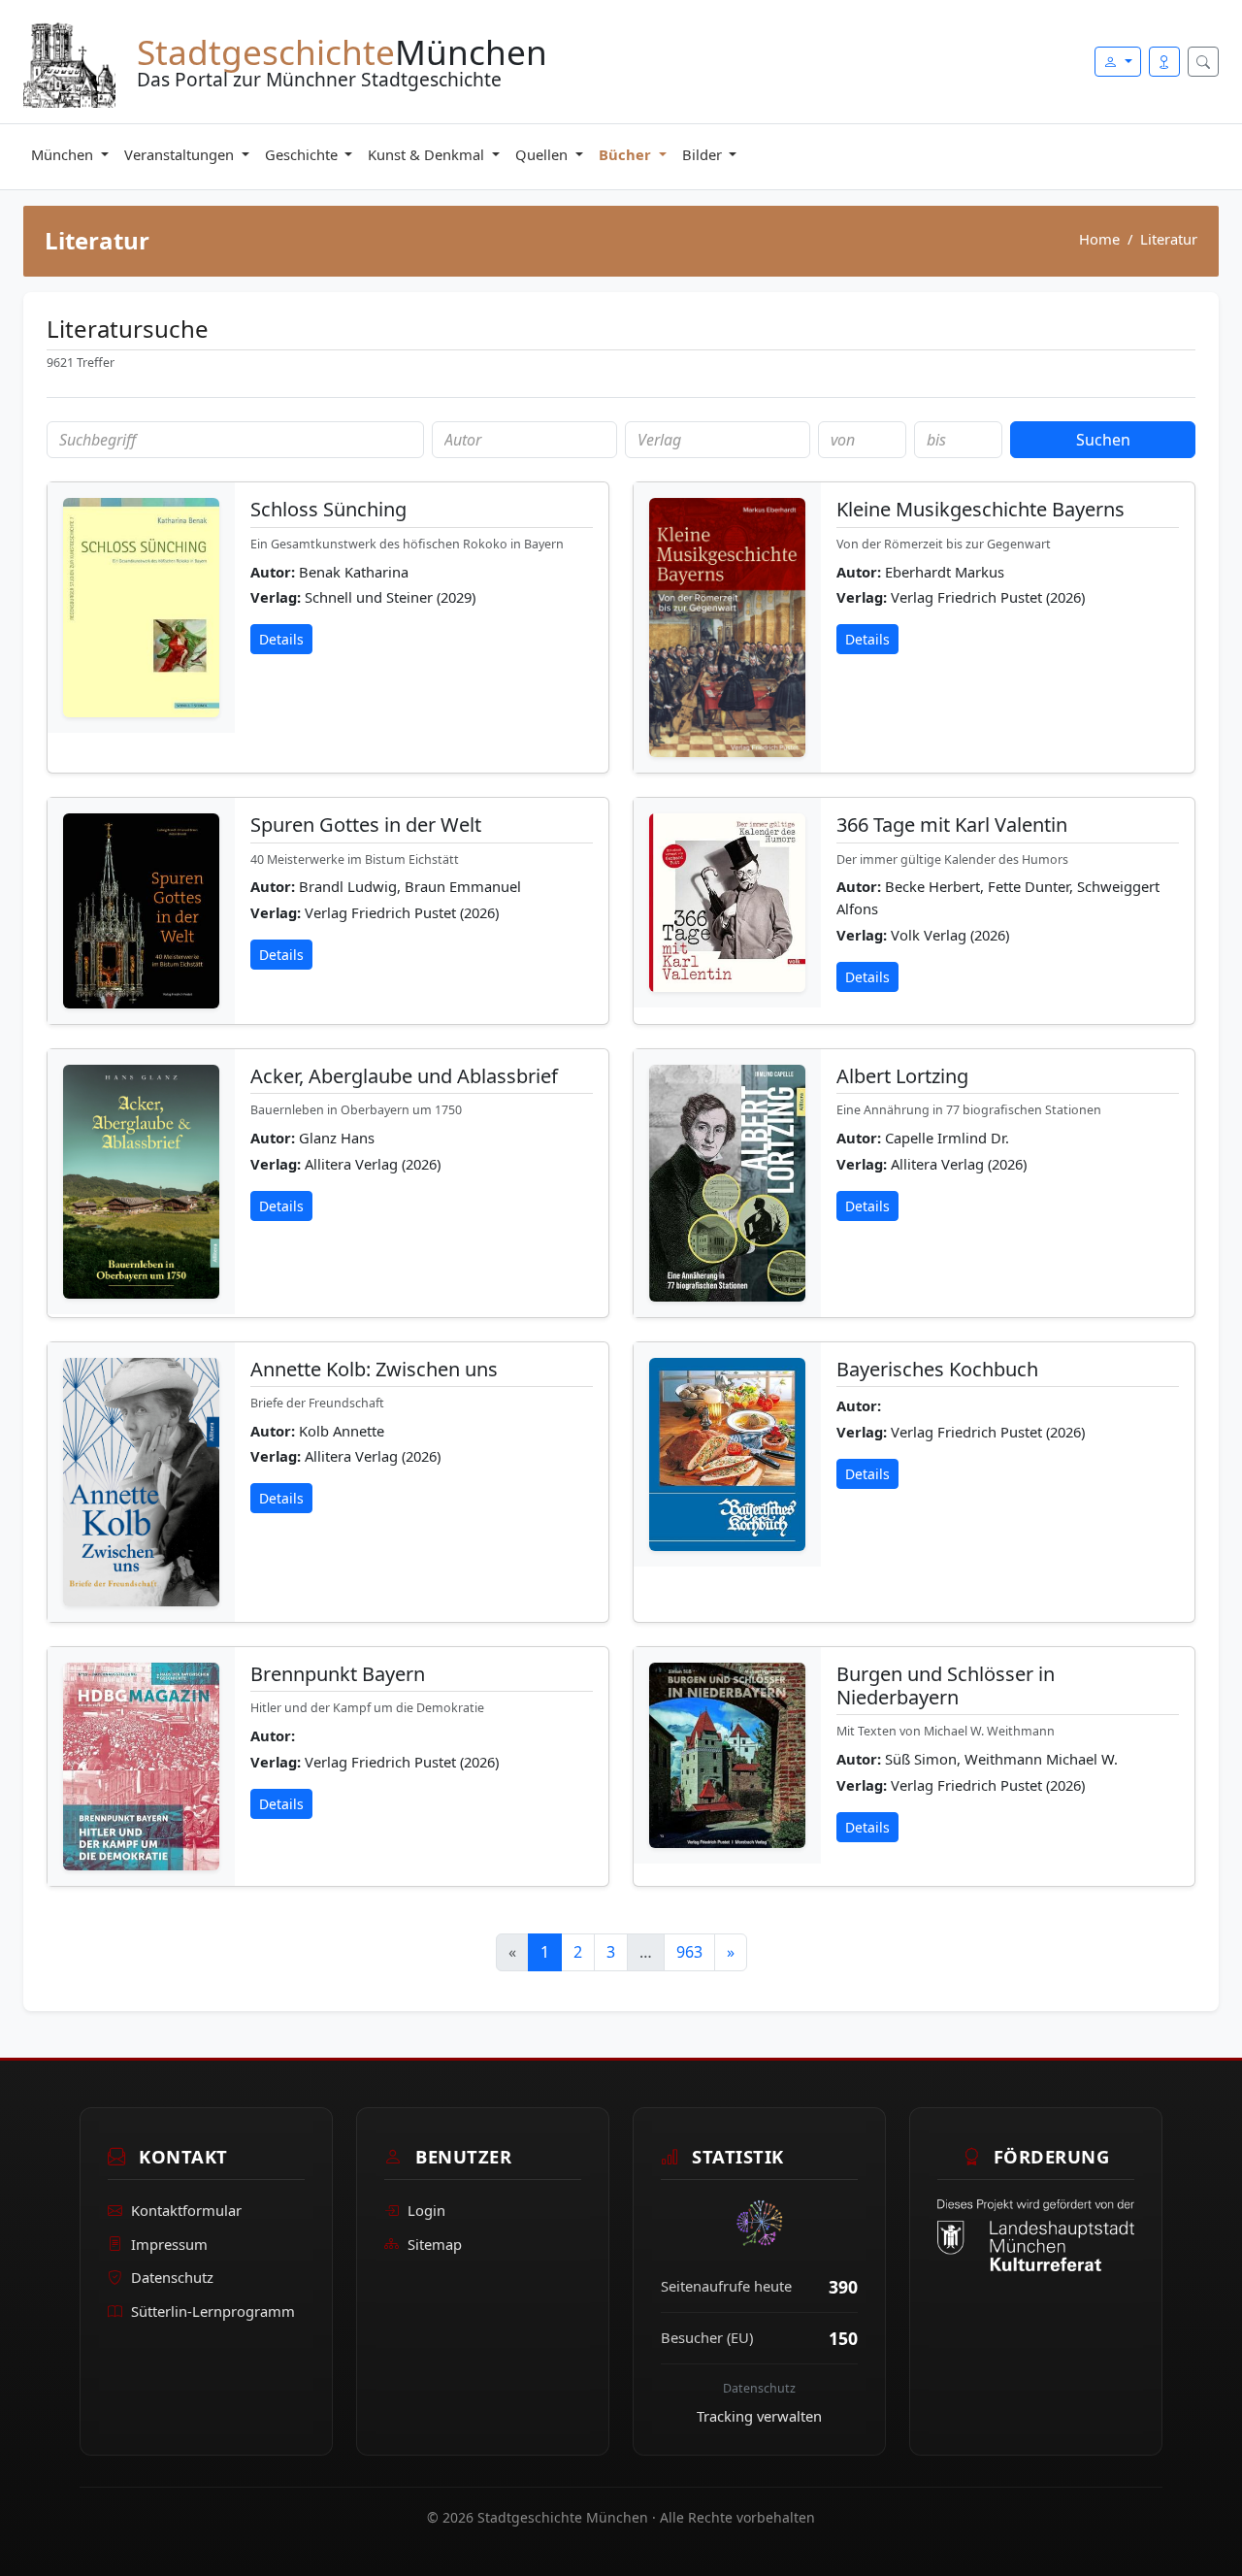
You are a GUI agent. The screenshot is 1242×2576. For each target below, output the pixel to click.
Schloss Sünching (328, 509)
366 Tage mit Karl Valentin (952, 825)
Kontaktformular (186, 2210)
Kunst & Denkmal (428, 154)
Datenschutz (172, 2278)
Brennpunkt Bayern (338, 1674)
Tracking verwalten (759, 2416)
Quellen (543, 154)
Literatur (1169, 239)
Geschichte (303, 154)
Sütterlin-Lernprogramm (213, 2311)
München (64, 154)
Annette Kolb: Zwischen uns (374, 1369)
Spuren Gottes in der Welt (366, 825)
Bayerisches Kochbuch (937, 1369)
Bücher (627, 154)
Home (1099, 239)
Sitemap (435, 2244)
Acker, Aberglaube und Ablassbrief (404, 1076)
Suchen (1103, 440)
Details (281, 639)
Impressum (169, 2244)
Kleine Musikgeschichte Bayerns (981, 509)
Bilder (704, 154)
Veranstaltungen (181, 154)
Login (426, 2210)
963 (689, 1952)
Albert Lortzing (902, 1076)
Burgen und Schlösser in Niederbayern (946, 1685)
